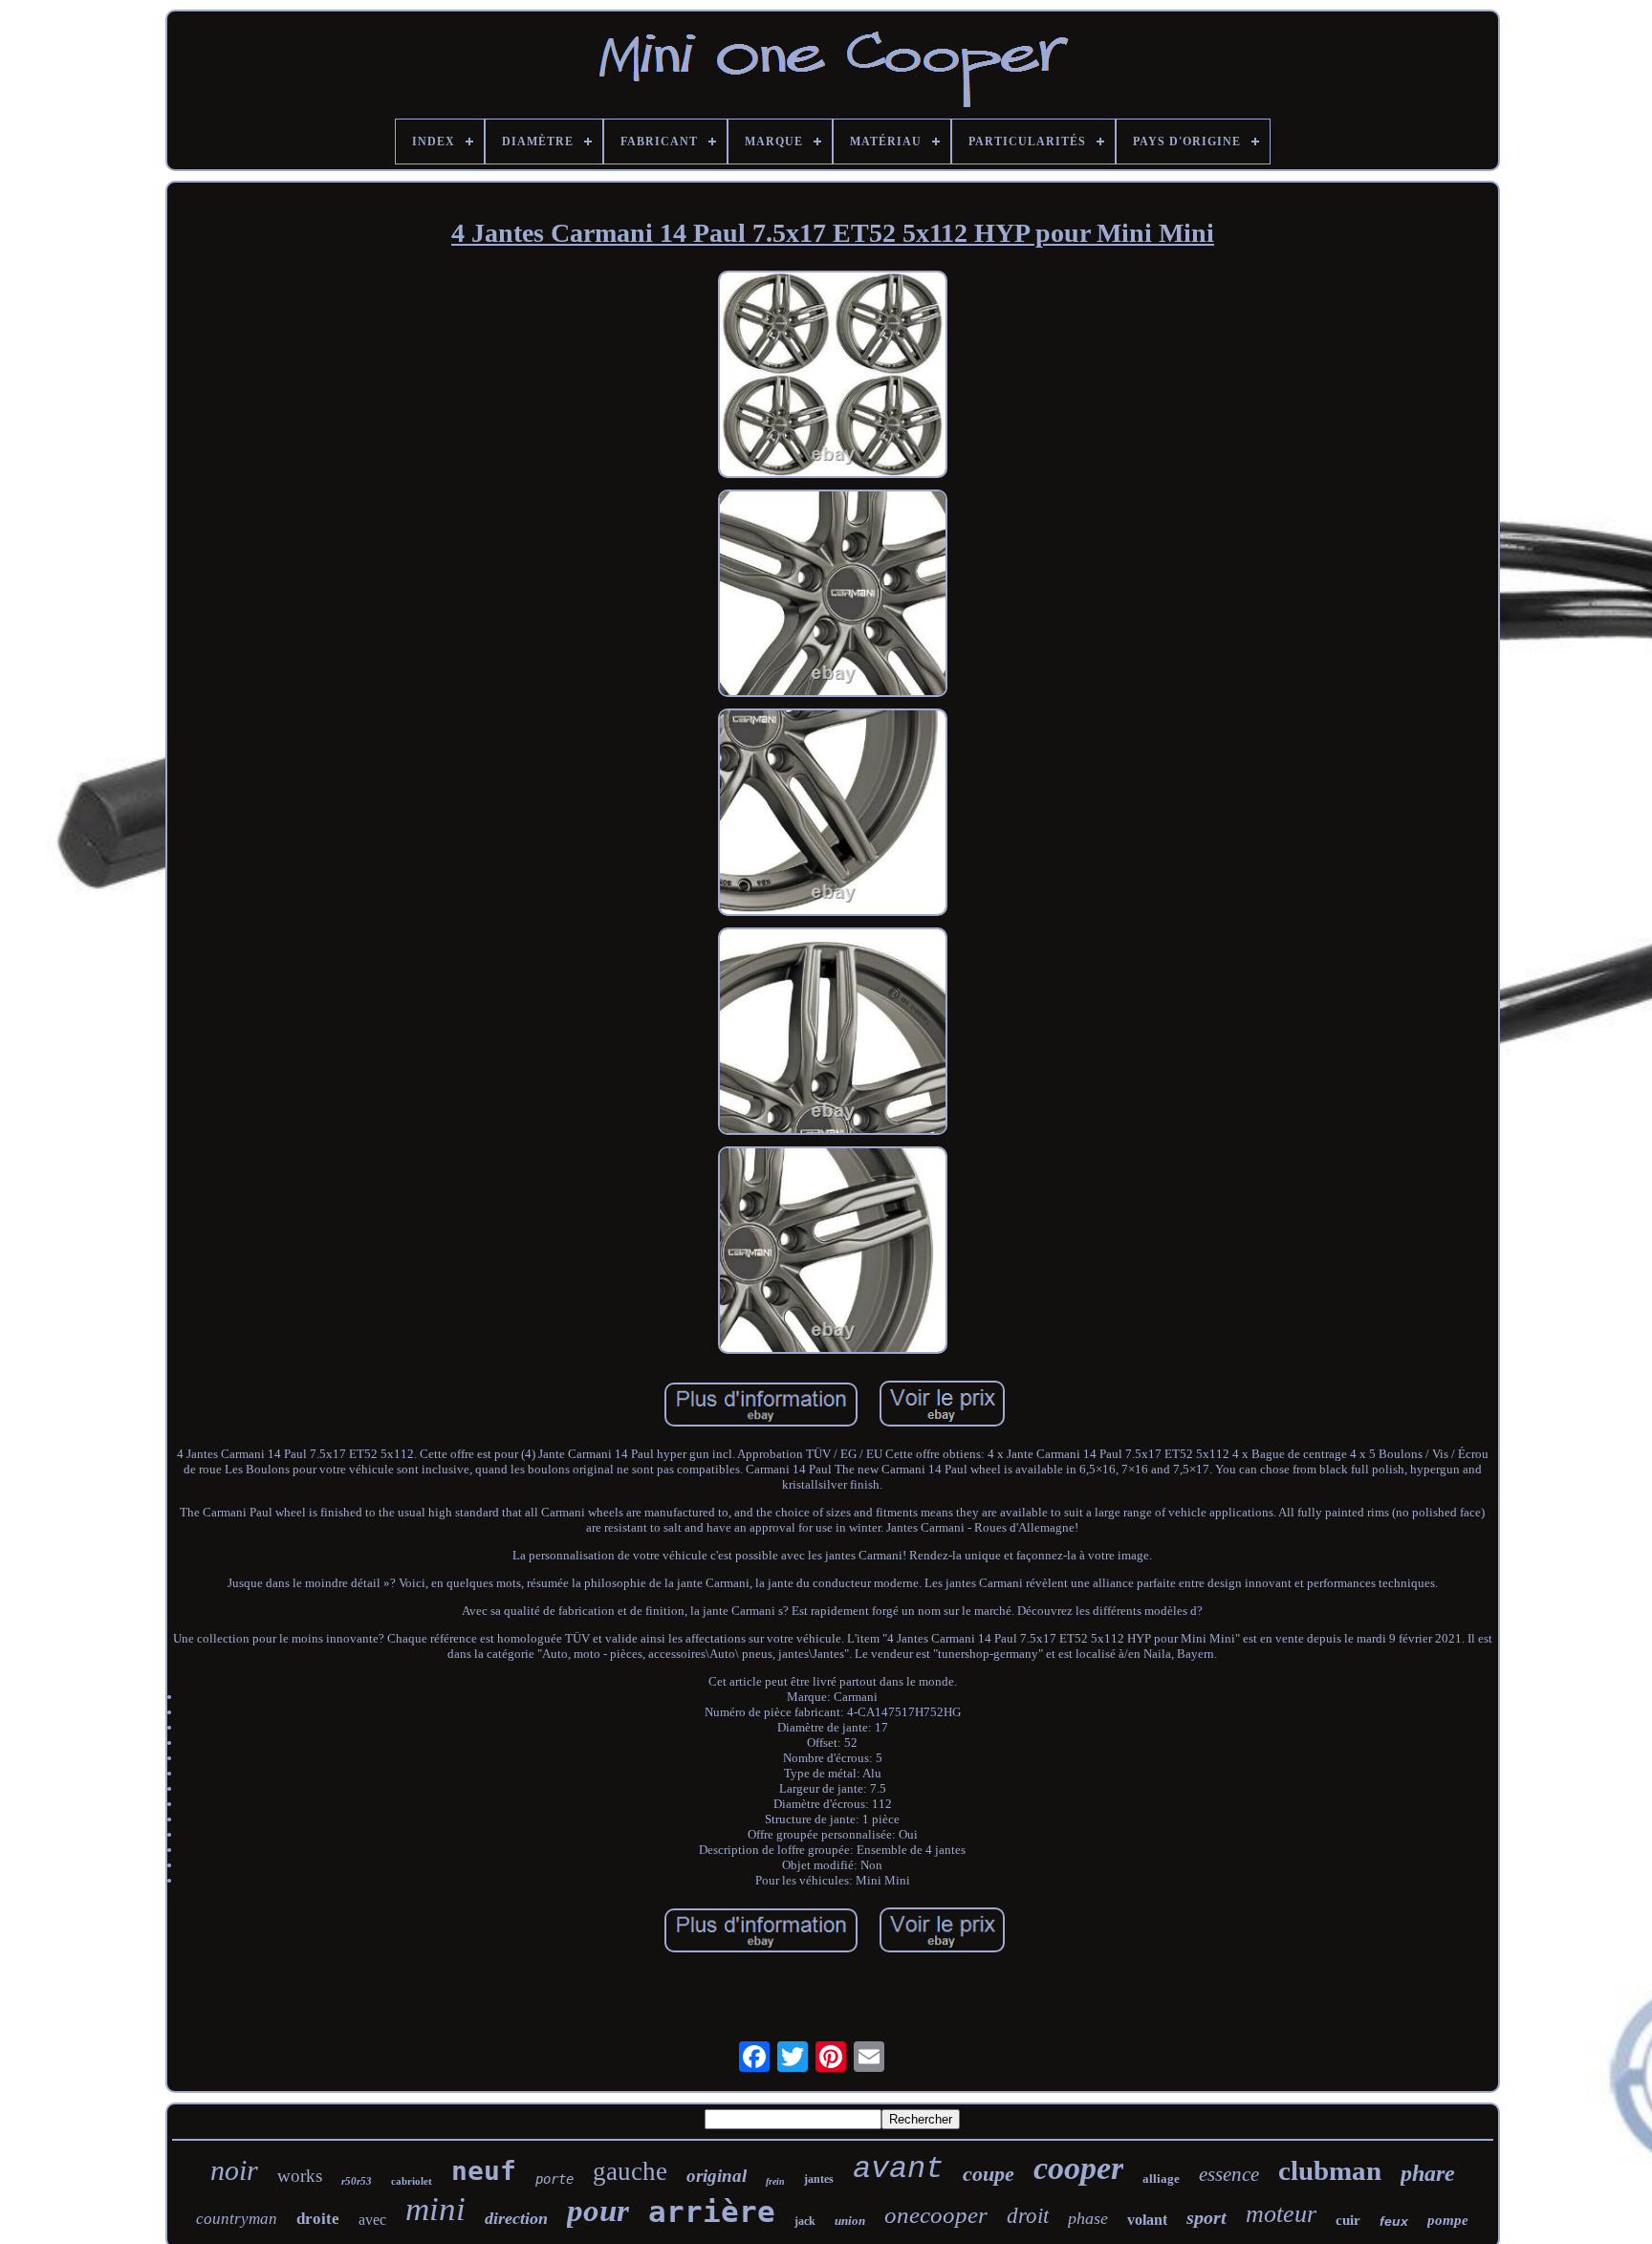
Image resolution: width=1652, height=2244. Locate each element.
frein (775, 2181)
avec (372, 2220)
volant (1147, 2220)
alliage (1161, 2179)
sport (1206, 2217)
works (300, 2176)
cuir (1348, 2220)
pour (598, 2211)
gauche (630, 2171)
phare (1428, 2173)
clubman (1330, 2170)
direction (516, 2218)
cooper (1078, 2168)
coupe (989, 2174)
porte (554, 2179)
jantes (819, 2179)
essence (1229, 2174)
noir (234, 2170)
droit (1028, 2216)
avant (898, 2169)
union (850, 2221)
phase (1088, 2218)
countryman (237, 2219)
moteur (1281, 2214)
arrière (712, 2211)
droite (318, 2219)
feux (1394, 2221)
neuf (484, 2171)
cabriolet (412, 2181)
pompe (1448, 2220)
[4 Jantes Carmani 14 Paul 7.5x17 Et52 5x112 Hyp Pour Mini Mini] (833, 376)
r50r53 (357, 2181)
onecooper (936, 2215)
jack (805, 2221)
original (717, 2176)
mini (435, 2209)
